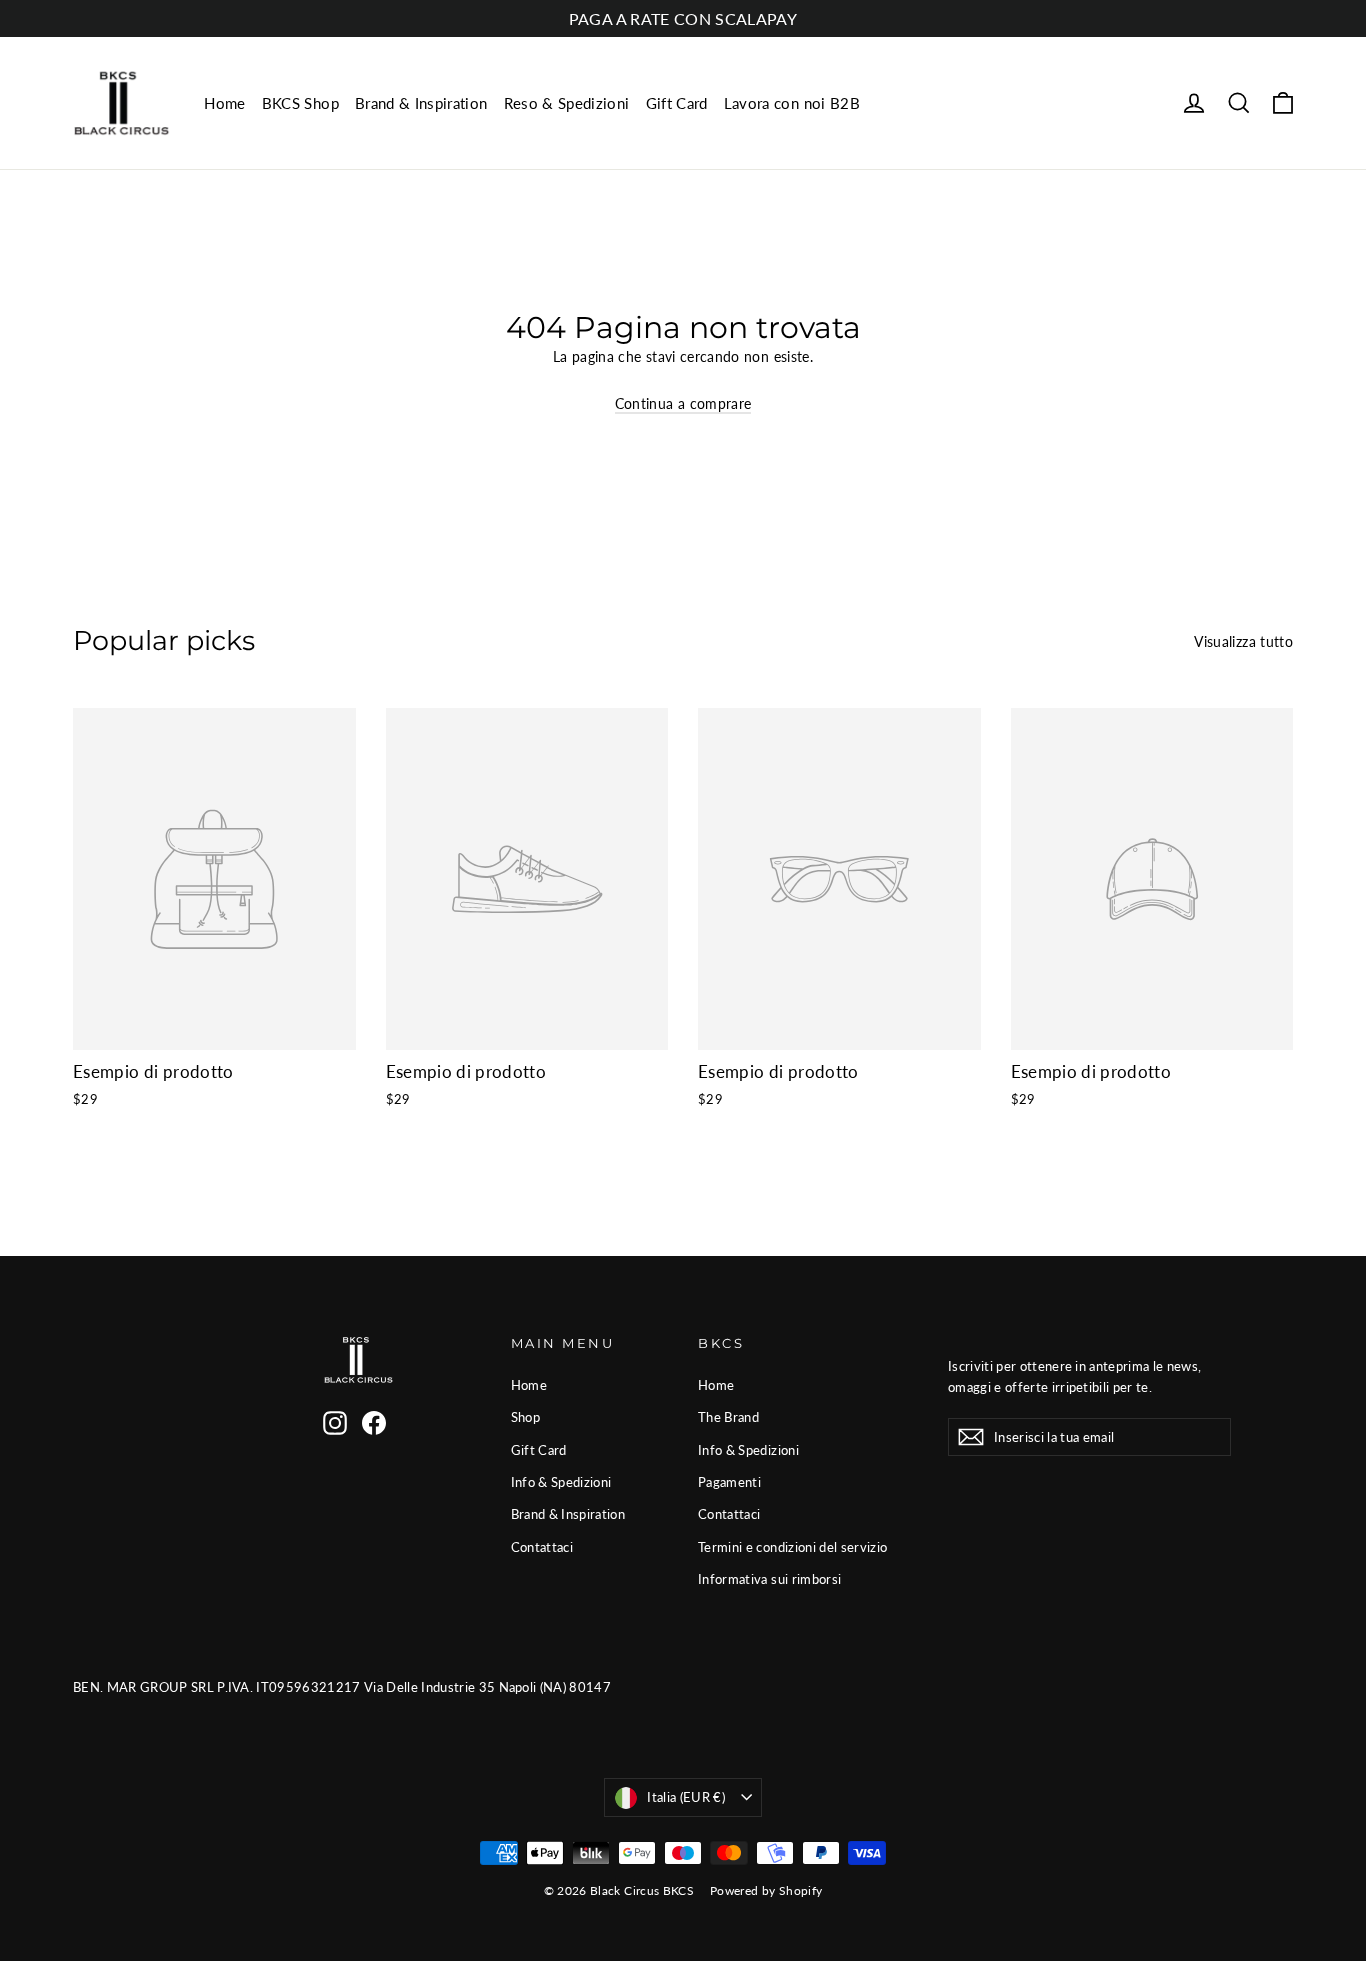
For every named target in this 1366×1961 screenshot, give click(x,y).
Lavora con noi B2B (792, 103)
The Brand (728, 1417)
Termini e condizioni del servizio (793, 1547)
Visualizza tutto (1243, 641)
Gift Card (677, 103)
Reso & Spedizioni (567, 103)
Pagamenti (729, 1482)
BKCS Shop (300, 103)
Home (224, 103)
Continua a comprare (683, 403)
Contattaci (542, 1547)
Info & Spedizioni (561, 1482)
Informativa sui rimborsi (769, 1579)
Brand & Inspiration (421, 103)
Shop (525, 1417)
